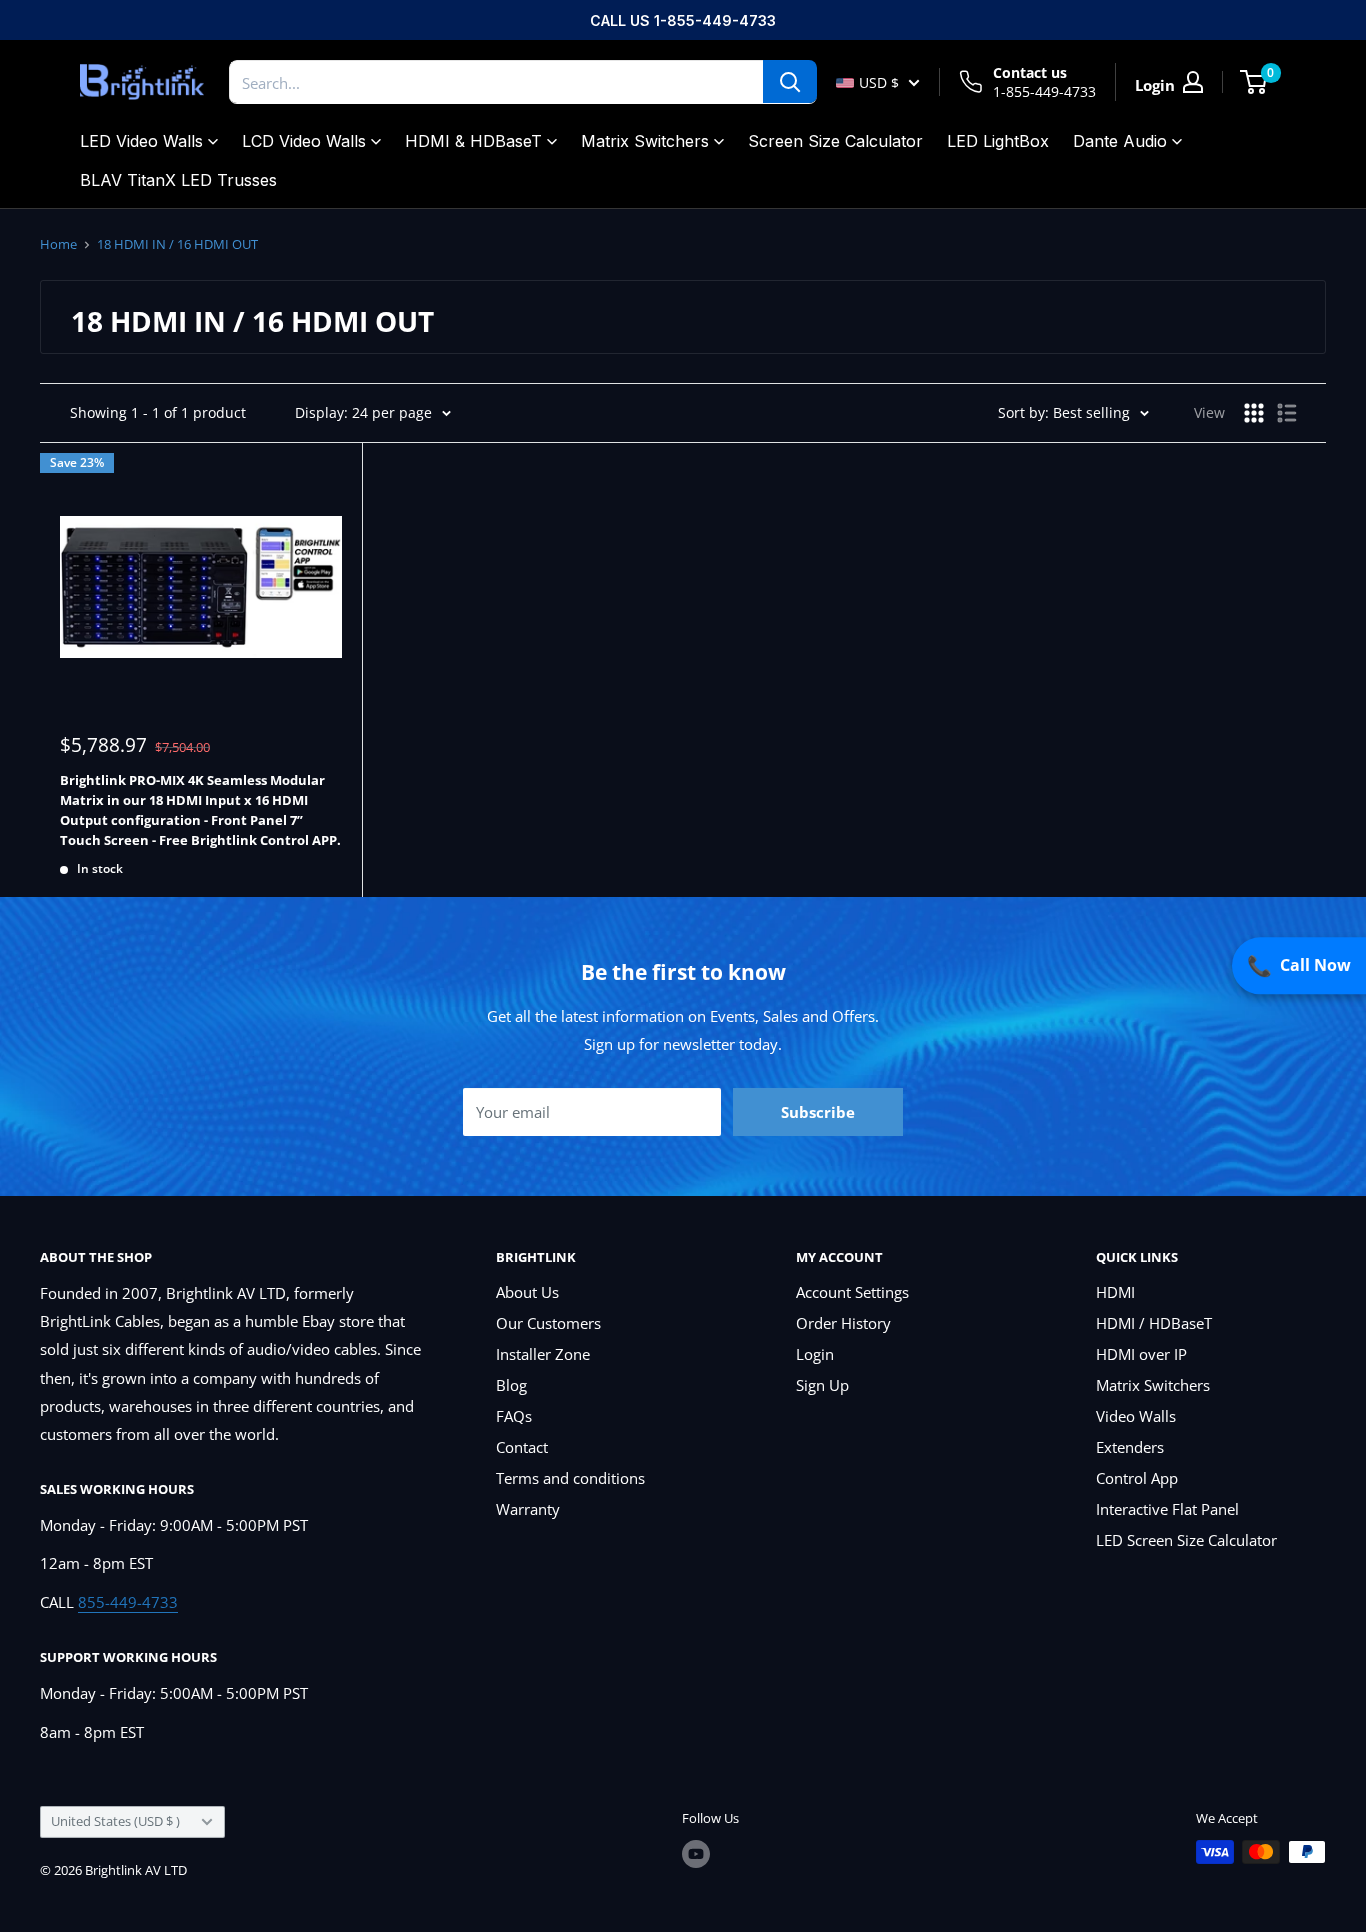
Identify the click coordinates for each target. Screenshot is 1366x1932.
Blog (511, 1385)
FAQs (514, 1416)
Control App (1137, 1478)
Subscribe (818, 1112)
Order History (843, 1323)
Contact (522, 1447)
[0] (1254, 82)
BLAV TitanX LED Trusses (178, 180)
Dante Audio (1120, 141)
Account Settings (852, 1292)
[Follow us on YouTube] (696, 1854)
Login (815, 1354)
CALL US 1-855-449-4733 (683, 20)
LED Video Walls (141, 141)
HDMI (1115, 1292)
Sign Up (822, 1385)
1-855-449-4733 (1044, 91)
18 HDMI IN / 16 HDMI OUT (177, 244)
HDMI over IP (1141, 1354)
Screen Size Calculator (835, 141)
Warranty (528, 1509)
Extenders (1130, 1447)
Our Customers (548, 1323)
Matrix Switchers (645, 141)
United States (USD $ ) (115, 1821)
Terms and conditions (570, 1478)
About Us (527, 1292)
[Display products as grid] (1254, 413)
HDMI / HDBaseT (1154, 1323)
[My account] (1193, 82)
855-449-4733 (128, 1602)
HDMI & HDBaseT (473, 141)
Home (58, 244)
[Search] (790, 82)
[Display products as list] (1287, 413)
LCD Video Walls (304, 141)
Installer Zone (543, 1354)
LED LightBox (998, 141)
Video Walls (1136, 1416)
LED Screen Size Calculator (1186, 1540)
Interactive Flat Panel (1167, 1509)
